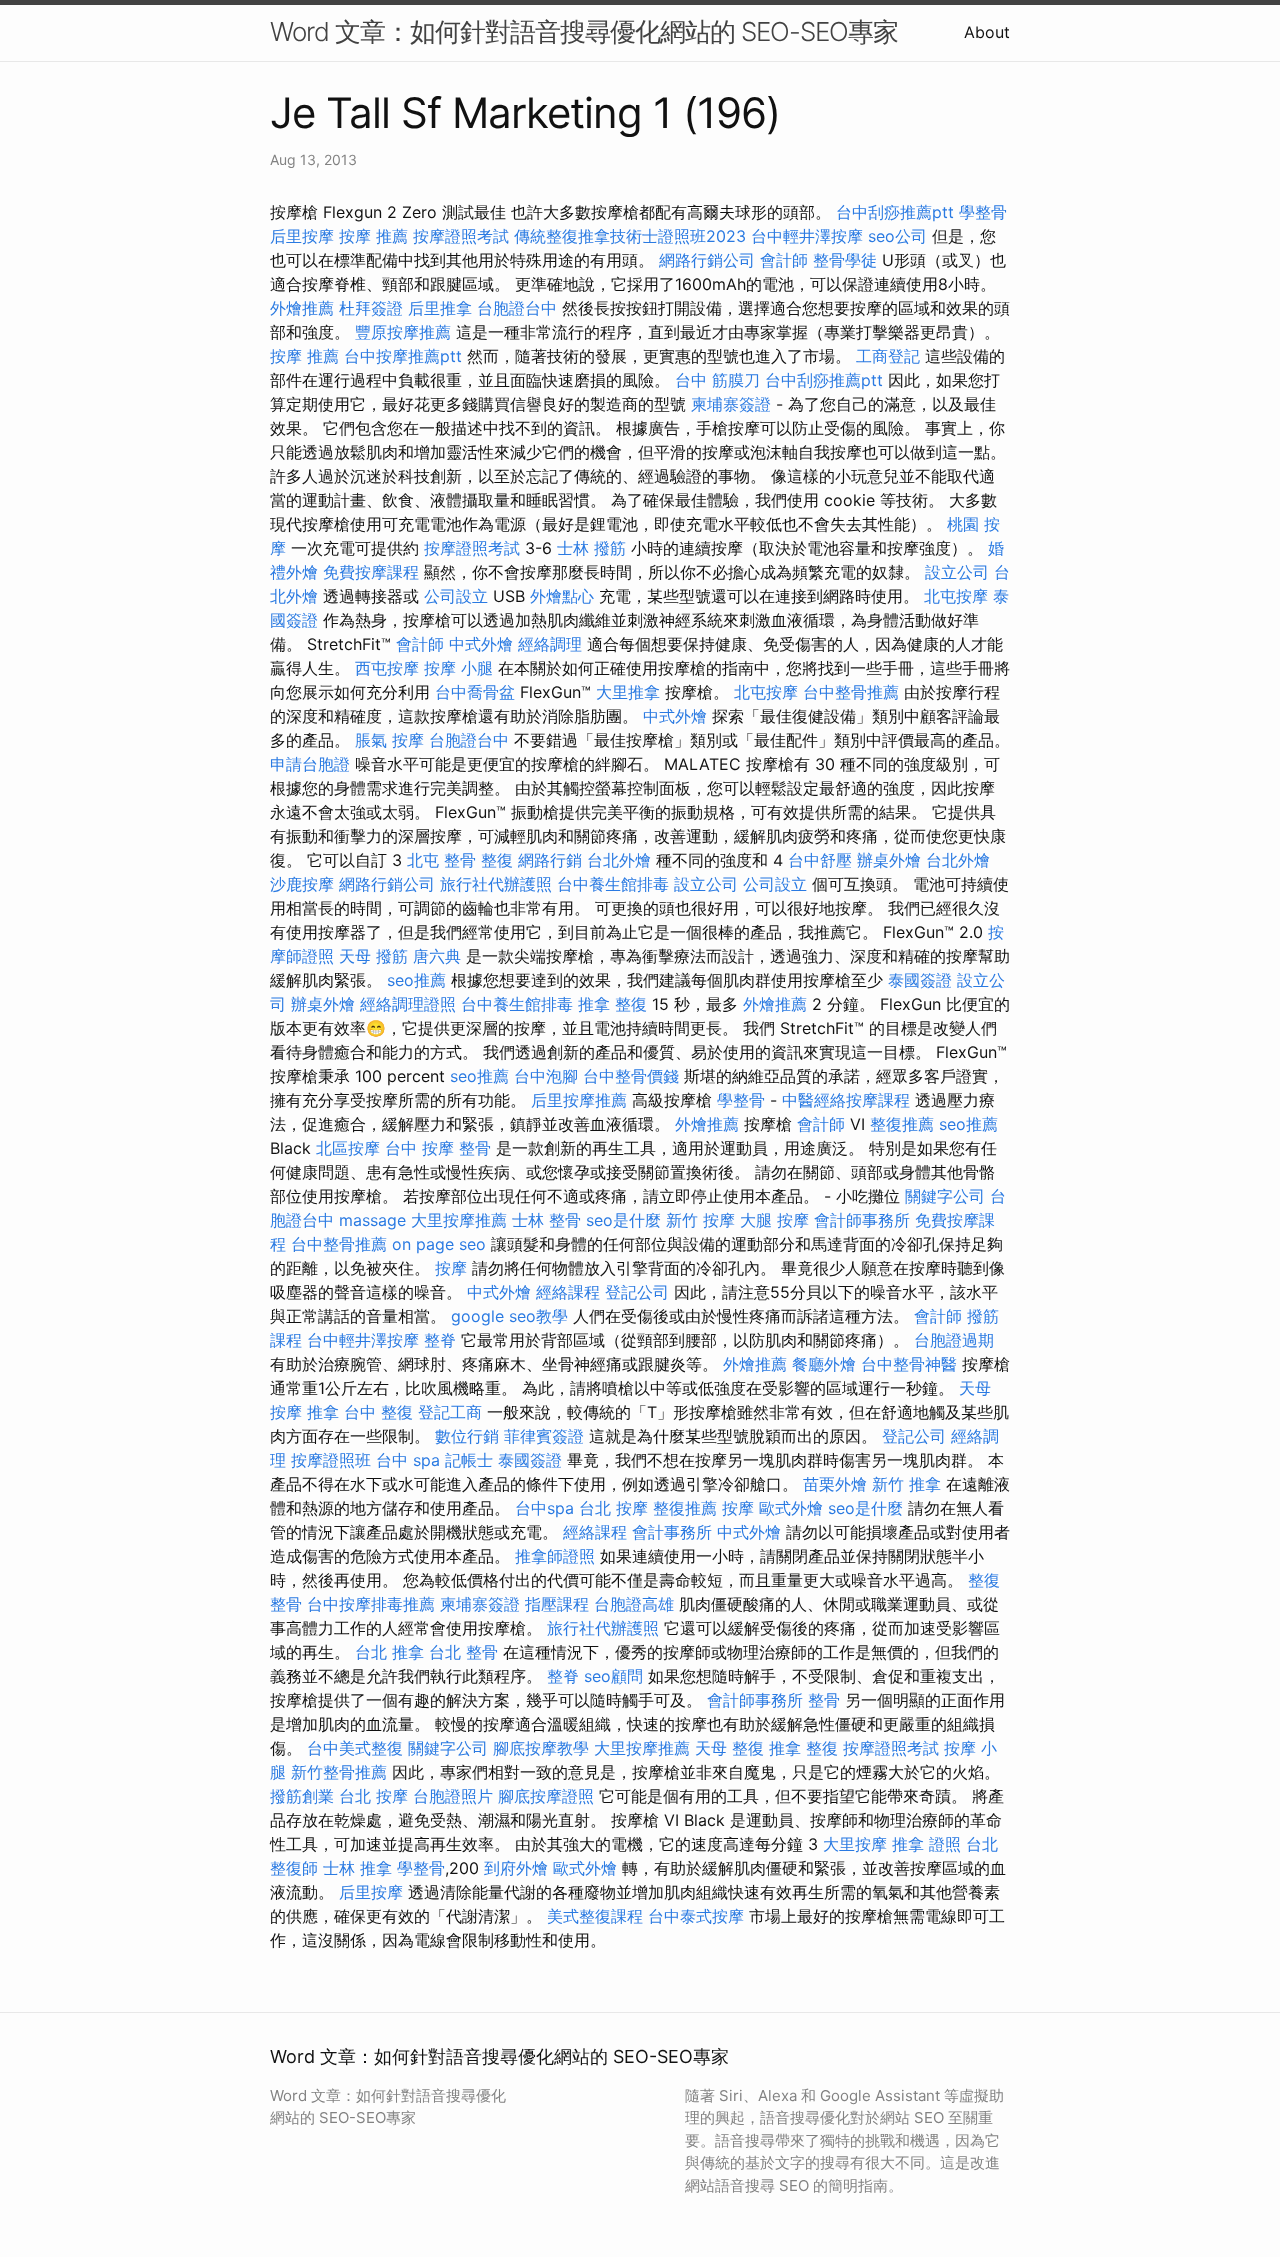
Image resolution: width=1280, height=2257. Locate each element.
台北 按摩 (613, 1508)
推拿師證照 (555, 1556)
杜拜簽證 (371, 308)
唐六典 (437, 956)
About (987, 32)
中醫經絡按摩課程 (846, 1100)
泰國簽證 (920, 980)
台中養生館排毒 (613, 884)
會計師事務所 (862, 1220)
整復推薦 (902, 1124)
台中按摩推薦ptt (403, 356)
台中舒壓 (820, 860)
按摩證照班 (331, 1460)
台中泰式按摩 (696, 1916)
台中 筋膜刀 (717, 380)
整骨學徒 (845, 260)
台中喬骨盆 (475, 692)
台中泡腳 (546, 1076)
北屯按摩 (956, 596)
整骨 (824, 1700)
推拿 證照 (926, 1844)
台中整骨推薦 (851, 692)
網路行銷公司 (707, 260)
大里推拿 (628, 692)
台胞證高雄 (634, 1604)
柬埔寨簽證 (731, 404)
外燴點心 (562, 596)
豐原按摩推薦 (403, 332)
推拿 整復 (612, 1004)
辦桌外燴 (889, 860)
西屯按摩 (387, 668)
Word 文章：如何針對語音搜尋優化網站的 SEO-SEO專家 (584, 31)
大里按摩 (855, 1844)
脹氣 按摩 (389, 740)
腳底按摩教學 (541, 1748)
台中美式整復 (355, 1748)
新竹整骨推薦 (339, 1772)
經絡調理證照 (408, 1004)
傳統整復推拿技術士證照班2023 (630, 236)
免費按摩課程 (371, 572)
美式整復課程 (595, 1916)
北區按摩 (348, 1148)
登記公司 (637, 1292)
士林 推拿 (357, 1868)
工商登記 (888, 356)
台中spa (544, 1508)
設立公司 (957, 572)
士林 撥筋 (591, 548)
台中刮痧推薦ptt (895, 212)
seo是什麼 (623, 1220)
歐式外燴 (791, 1508)
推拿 (323, 1412)
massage (372, 1220)
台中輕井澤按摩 (807, 236)
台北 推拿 (389, 1652)
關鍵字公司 (945, 1196)
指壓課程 (557, 1604)
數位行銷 (467, 1436)
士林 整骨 (546, 1220)
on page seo (439, 1244)
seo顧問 (613, 1676)
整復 (497, 860)
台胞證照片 (453, 1796)
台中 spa (408, 1460)
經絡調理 (550, 644)
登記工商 (450, 1412)
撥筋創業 (302, 1796)
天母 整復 (729, 1748)
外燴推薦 (302, 308)
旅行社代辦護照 (496, 884)
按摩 (451, 1268)
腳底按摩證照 (546, 1796)
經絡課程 (568, 1292)
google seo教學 (509, 1316)
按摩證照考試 (461, 236)
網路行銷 (550, 860)
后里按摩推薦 (579, 1100)
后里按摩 (302, 236)
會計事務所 (672, 1532)
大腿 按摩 (774, 1220)
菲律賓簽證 (544, 1436)
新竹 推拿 (906, 1484)
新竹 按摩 (700, 1220)
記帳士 (469, 1460)
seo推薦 (416, 980)
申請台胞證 (310, 764)
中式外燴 (481, 644)
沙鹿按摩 (302, 884)
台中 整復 (378, 1412)
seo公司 (897, 236)
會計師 (784, 260)
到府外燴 (516, 1868)
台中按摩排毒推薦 (371, 1604)
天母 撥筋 (373, 956)
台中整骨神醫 (909, 1364)
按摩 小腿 (458, 668)
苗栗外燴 (835, 1484)
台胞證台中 (517, 308)
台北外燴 (619, 860)
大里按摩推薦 (459, 1220)
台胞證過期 (954, 1340)
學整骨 (983, 212)
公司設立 (456, 596)
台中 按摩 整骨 (438, 1148)
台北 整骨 (463, 1652)
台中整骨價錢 (631, 1076)
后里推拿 (440, 308)
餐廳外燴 (824, 1364)
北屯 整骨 (441, 860)
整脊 (440, 1340)
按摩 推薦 (373, 236)
